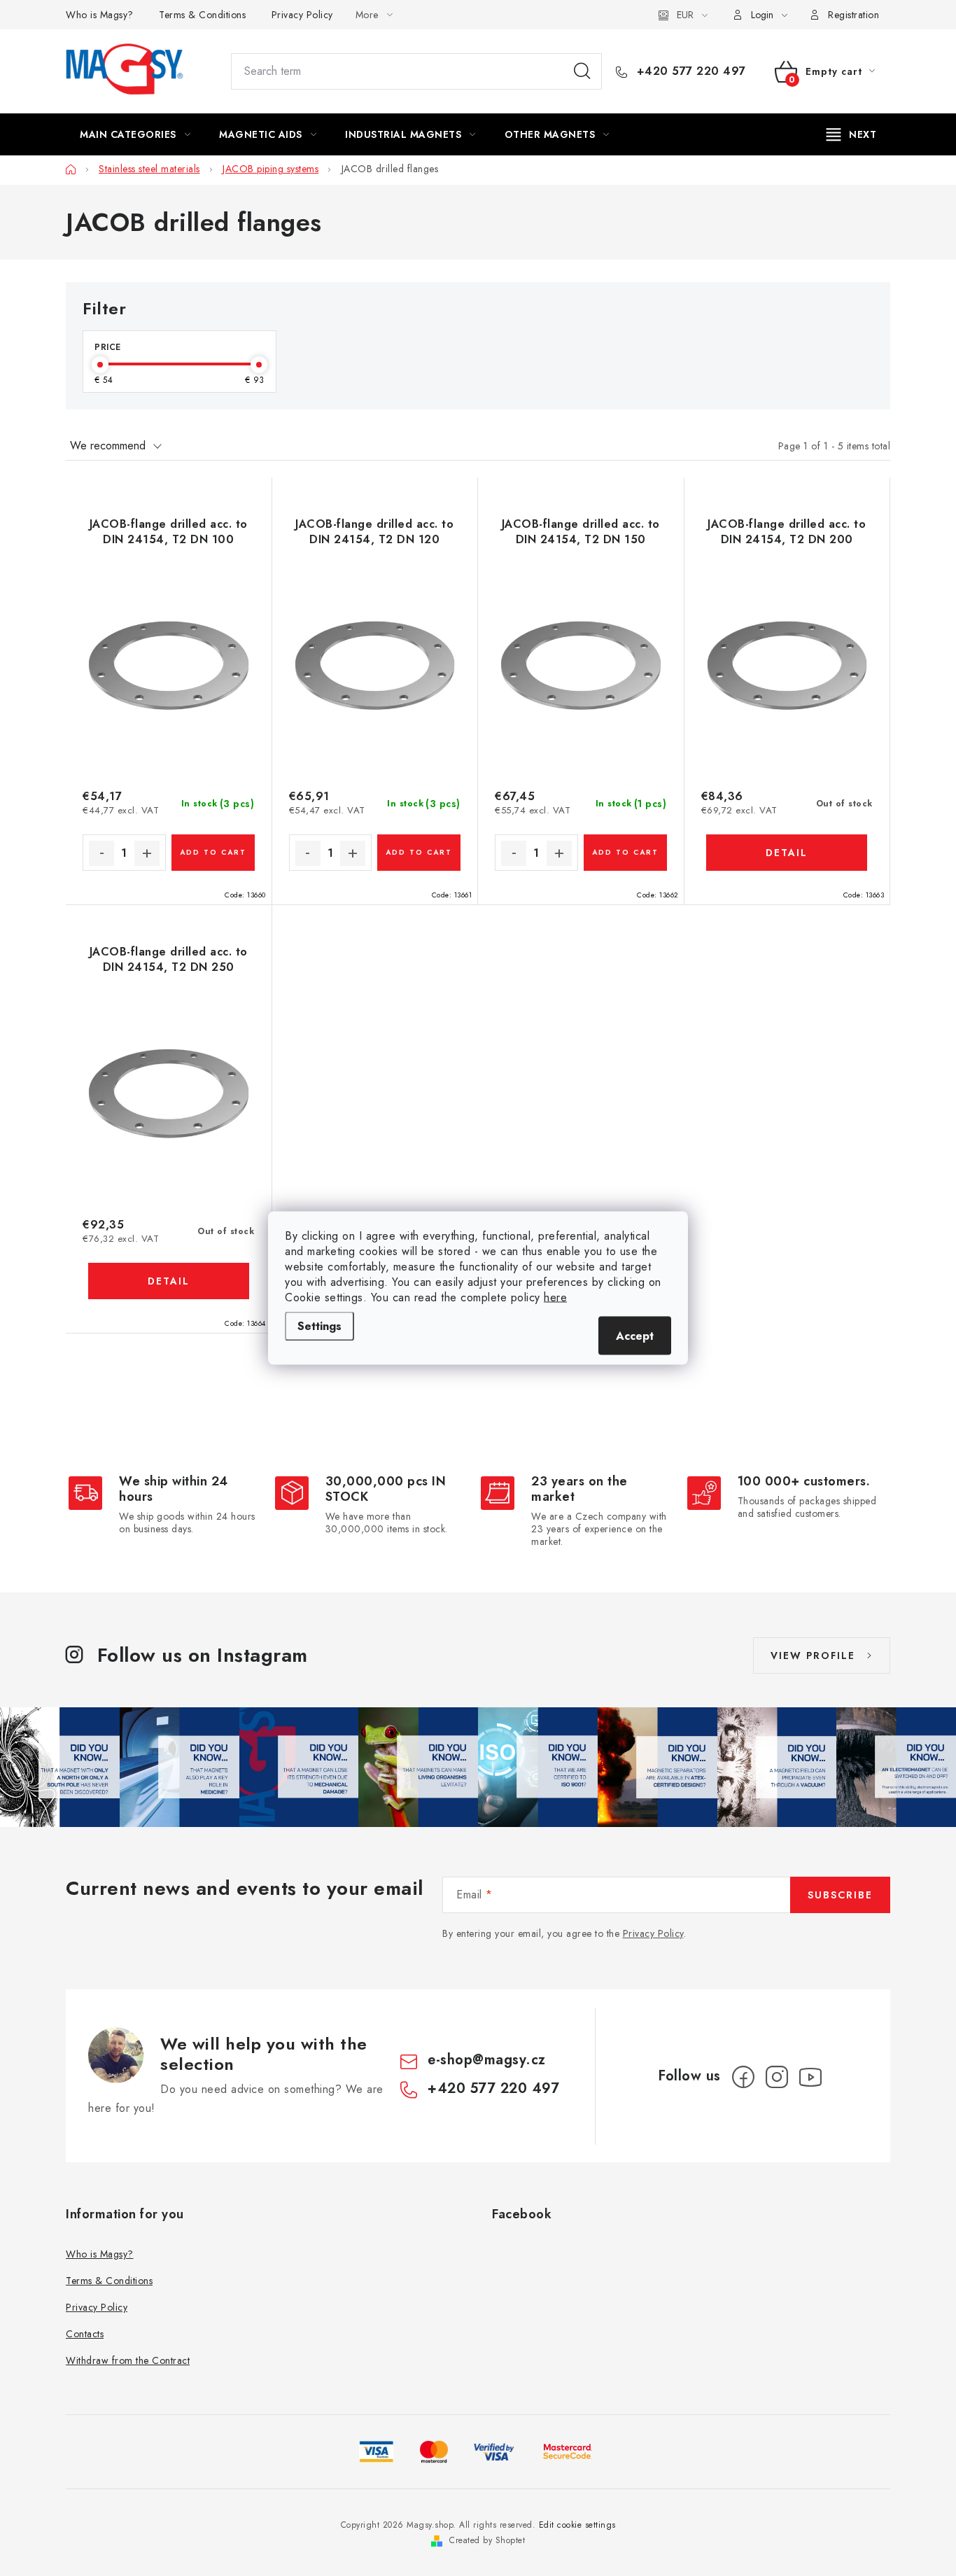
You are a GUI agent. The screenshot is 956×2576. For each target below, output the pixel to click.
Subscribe (840, 1895)
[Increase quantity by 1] (147, 853)
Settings (319, 1326)
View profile (813, 1655)
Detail (787, 853)
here (555, 1297)
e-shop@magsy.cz (487, 2060)
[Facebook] (743, 2077)
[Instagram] (777, 2077)
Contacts (85, 2334)
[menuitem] (135, 134)
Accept (635, 1336)
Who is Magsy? (100, 15)
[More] (852, 134)
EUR (685, 15)
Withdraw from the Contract (128, 2360)
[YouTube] (810, 2077)
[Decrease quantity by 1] (101, 853)
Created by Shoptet (487, 2540)
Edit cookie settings (577, 2525)
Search (582, 71)
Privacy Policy (302, 15)
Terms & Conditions (202, 15)
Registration (853, 15)
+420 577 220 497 (689, 71)
